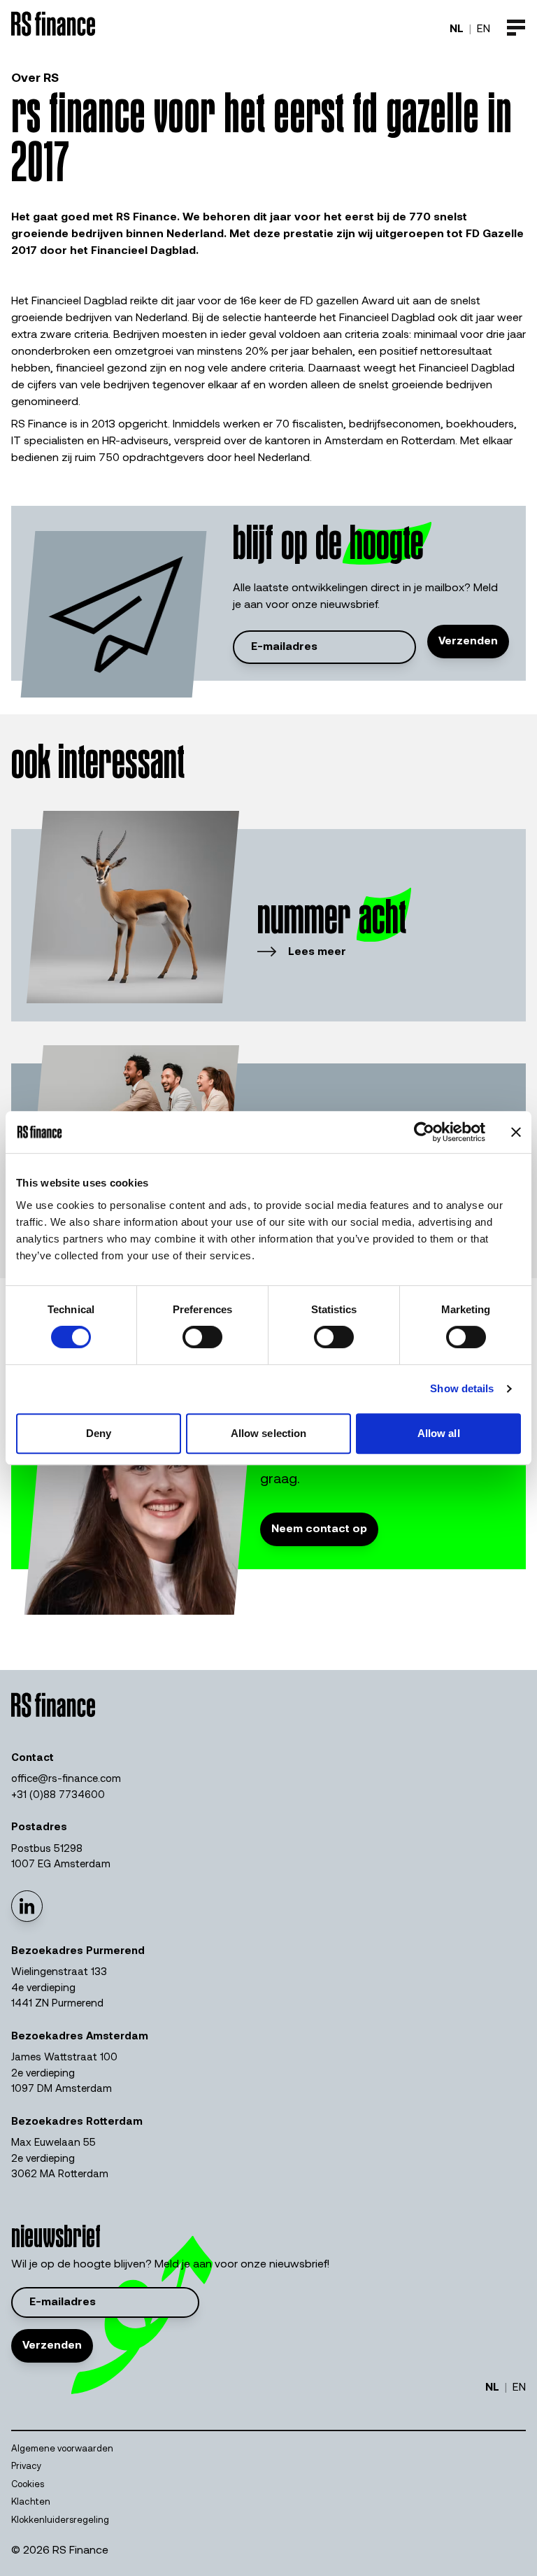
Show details (462, 1388)
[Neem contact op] (319, 1543)
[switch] (202, 1337)
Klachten (31, 2502)
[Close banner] (516, 1132)
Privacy (26, 2467)
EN (484, 29)
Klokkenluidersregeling (60, 2520)
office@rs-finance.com (66, 1779)
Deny (99, 1433)
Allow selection (269, 1433)
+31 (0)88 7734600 (58, 1796)
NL (457, 29)
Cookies (28, 2485)
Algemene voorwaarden (62, 2449)
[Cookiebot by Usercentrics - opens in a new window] (424, 1132)
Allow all (439, 1433)
